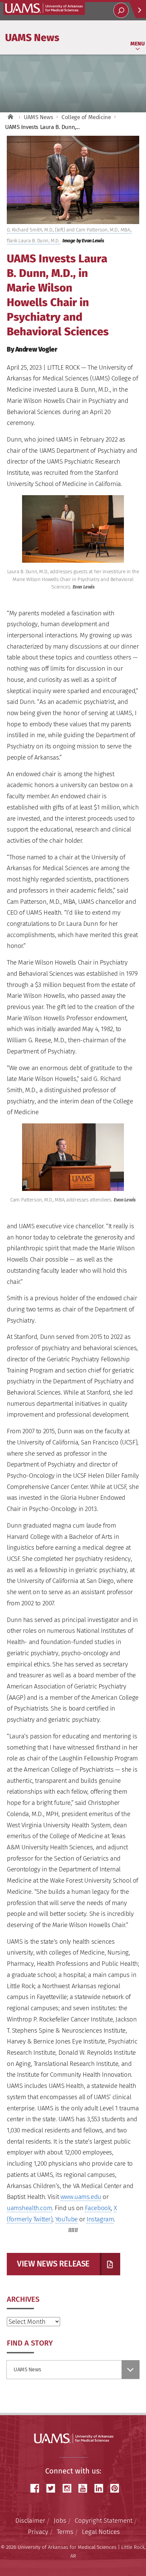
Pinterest (117, 2488)
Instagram (100, 2219)
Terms (65, 2532)
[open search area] (121, 10)
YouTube (67, 2219)
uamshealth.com (29, 2208)
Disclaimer (30, 2521)
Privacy (38, 2532)
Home (10, 117)
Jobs (60, 2521)
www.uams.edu (81, 2197)
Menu (138, 44)
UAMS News (32, 37)
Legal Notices (101, 2532)
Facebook (98, 2208)
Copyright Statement (104, 2521)
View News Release (53, 2264)
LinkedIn (101, 2488)
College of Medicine (86, 117)
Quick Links (138, 10)
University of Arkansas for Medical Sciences (44, 8)
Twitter (53, 2488)
